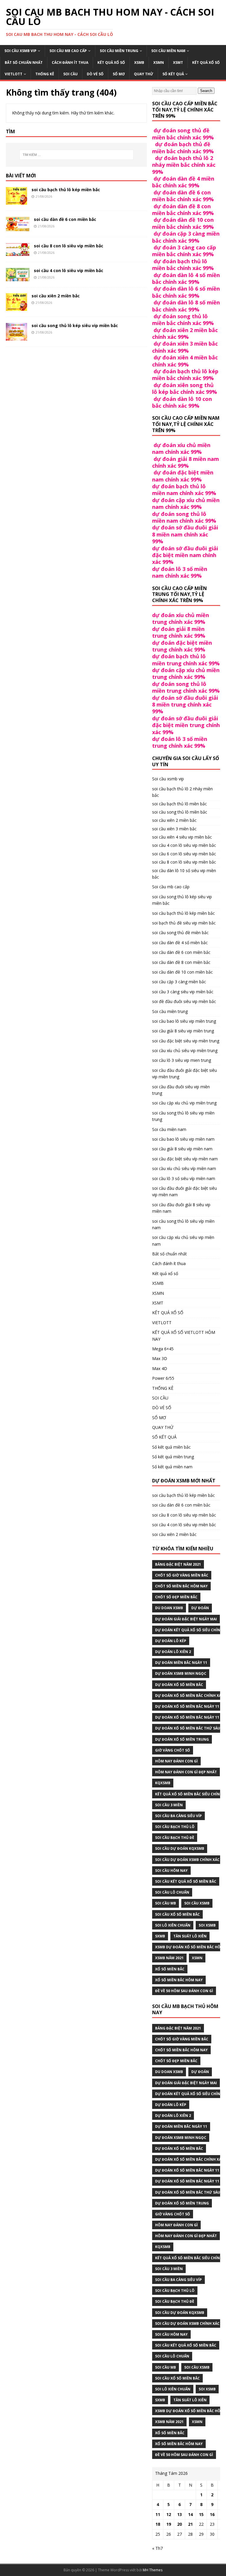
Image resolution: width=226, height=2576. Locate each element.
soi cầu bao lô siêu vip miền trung (184, 1021)
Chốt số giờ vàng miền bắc (182, 1575)
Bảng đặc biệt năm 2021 (178, 1564)
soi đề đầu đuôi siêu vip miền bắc (184, 1001)
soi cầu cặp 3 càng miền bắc (179, 982)
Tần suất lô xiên (190, 1936)
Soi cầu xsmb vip (20, 51)
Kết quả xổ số (111, 63)
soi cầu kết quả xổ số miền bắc (186, 1881)
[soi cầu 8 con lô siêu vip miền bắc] (18, 253)
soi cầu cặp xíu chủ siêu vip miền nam (183, 1240)
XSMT (178, 63)
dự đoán (200, 1608)
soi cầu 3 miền (169, 1805)
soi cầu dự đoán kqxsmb (180, 1848)
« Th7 (157, 2548)
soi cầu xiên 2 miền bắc (56, 296)
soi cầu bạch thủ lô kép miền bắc (66, 190)
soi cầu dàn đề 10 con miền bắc (182, 972)
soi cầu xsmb (197, 1903)
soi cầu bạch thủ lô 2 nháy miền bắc (182, 792)
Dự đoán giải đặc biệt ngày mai (186, 1619)
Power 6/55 (163, 1378)
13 (180, 2514)
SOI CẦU (70, 74)
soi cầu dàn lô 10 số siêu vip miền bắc (184, 874)
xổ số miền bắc (170, 1969)
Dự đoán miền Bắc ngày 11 (181, 1663)
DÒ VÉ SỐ (95, 74)
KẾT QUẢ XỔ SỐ (206, 63)
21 (190, 2524)
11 (158, 2514)
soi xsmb (207, 1925)
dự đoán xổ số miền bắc (179, 1685)
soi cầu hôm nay (171, 1871)
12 (169, 2514)
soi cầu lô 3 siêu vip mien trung (182, 1060)
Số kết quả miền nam (172, 1467)
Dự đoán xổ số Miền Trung (182, 1739)
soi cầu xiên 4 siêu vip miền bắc (182, 837)
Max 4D (160, 1368)
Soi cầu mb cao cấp (68, 51)
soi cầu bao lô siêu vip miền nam (183, 1139)
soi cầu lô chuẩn (172, 1892)
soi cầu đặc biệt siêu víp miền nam (185, 1159)
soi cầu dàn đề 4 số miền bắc (180, 943)
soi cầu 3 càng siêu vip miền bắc (183, 992)
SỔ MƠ (119, 74)
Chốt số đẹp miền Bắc (176, 1597)
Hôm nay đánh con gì (176, 1761)
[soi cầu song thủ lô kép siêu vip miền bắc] (16, 337)
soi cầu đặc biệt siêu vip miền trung (186, 1041)
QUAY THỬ (144, 74)
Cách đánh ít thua (70, 63)
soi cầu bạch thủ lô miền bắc (180, 804)
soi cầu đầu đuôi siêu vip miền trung (181, 1090)
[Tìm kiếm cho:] (76, 155)
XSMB (139, 63)
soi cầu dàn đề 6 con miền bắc (65, 219)
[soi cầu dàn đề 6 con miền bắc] (18, 228)
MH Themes (153, 2570)
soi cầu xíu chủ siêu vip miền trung (185, 1050)
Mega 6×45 (163, 1349)
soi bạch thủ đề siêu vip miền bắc (184, 923)
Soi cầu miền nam (168, 51)
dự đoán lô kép (171, 1641)
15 (201, 2514)
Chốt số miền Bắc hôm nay (181, 1586)
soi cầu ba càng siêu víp (178, 1816)
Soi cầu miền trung (119, 51)
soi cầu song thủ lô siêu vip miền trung (183, 1116)
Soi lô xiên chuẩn (173, 1925)
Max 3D (160, 1358)
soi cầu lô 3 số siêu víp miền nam (184, 1178)
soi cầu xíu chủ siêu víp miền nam (184, 1168)
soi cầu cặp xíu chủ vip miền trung (184, 1103)
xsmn (197, 1958)
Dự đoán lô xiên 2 (173, 1652)
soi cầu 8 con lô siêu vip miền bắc (69, 246)
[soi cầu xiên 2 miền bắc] (16, 308)
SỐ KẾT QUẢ (173, 74)
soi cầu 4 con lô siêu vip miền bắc (69, 270)
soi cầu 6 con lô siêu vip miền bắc (184, 854)
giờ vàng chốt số (173, 1750)
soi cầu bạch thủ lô (175, 1827)
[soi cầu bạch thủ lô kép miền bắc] (16, 201)
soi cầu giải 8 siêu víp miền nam (182, 1149)
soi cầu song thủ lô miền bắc (180, 812)
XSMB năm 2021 (169, 1958)
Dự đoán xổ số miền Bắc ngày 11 (187, 1706)
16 (212, 2514)
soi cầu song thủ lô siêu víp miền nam (183, 1224)
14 (190, 2514)
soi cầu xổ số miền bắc (177, 1914)
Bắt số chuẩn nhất (24, 63)
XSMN (159, 63)
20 (180, 2524)
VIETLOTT (14, 74)
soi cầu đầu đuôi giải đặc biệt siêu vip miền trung (185, 1073)
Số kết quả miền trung (173, 1457)
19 (169, 2524)
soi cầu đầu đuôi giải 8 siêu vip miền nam (181, 1208)
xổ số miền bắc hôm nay (179, 1980)
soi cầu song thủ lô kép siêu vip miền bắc (75, 325)
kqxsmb (163, 1783)
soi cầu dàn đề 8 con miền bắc (181, 962)
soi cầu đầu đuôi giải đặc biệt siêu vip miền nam (185, 1191)
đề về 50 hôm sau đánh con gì (184, 1991)
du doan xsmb (169, 1608)
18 (158, 2524)
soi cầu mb (166, 1903)
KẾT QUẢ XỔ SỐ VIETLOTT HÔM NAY (184, 1336)
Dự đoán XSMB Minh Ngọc (181, 1673)
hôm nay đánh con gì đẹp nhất (186, 1772)
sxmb (160, 1936)
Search (206, 91)
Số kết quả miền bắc (171, 1447)
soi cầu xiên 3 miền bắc (174, 829)
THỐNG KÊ (45, 74)
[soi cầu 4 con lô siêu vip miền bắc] (18, 278)
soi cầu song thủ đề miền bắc (180, 933)
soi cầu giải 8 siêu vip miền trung (183, 1031)
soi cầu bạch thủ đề (175, 1838)
